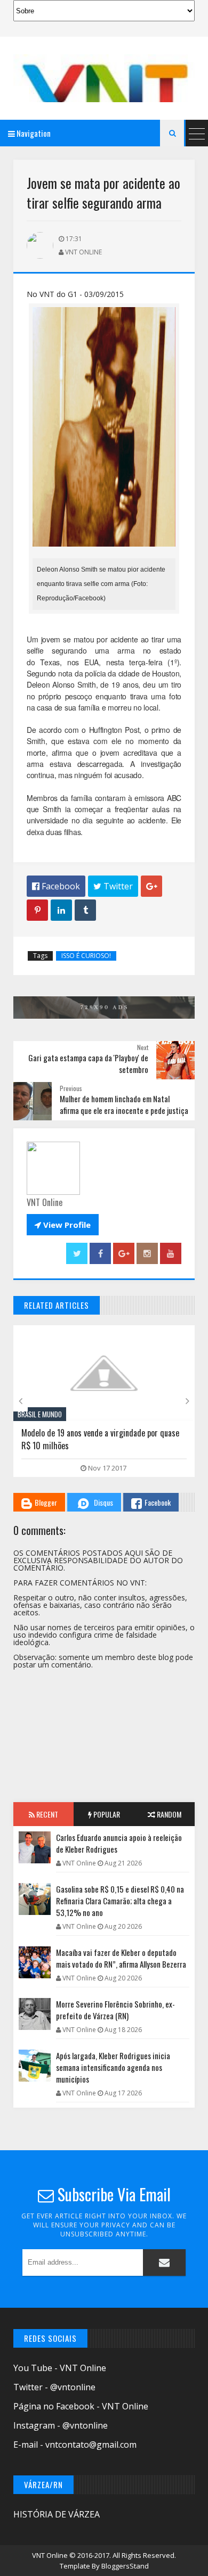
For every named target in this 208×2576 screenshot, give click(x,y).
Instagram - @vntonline (61, 2425)
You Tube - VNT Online (60, 2368)
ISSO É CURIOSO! (86, 956)
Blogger (46, 1502)
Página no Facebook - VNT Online (81, 2406)
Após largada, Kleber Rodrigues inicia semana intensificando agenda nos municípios (113, 2067)
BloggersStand (125, 2566)
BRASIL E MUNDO (40, 1414)
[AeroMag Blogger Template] (104, 78)
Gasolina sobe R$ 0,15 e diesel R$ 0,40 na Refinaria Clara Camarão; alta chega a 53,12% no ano (120, 1901)
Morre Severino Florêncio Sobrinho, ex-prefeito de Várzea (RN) (115, 2010)
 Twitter (113, 886)
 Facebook (56, 886)
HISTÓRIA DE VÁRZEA (57, 2514)
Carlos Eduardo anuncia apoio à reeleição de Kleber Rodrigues (119, 1843)
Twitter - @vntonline (54, 2387)
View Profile (63, 1225)
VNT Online (51, 2555)
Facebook (158, 1502)
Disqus (103, 1502)
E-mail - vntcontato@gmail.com (75, 2445)
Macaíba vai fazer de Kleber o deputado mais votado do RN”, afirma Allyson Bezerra (121, 1958)
